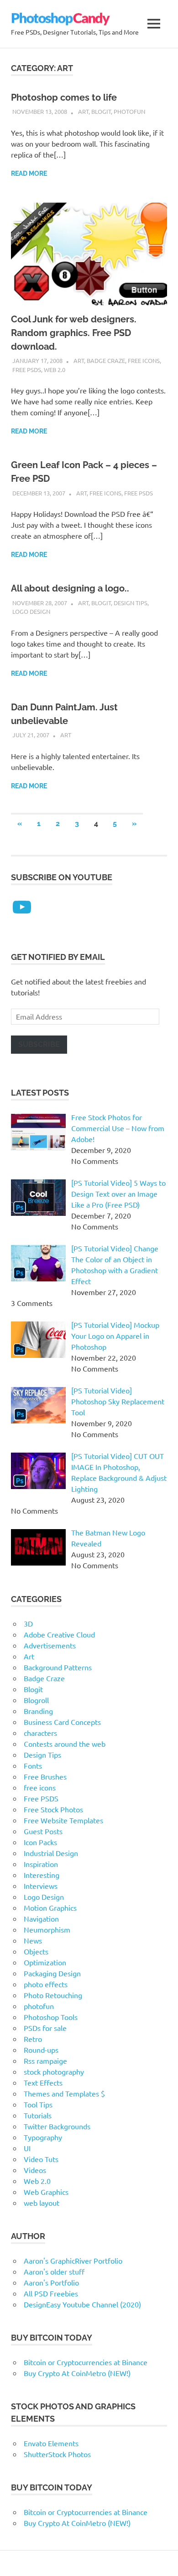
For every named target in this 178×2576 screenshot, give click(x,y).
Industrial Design (51, 1853)
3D (28, 1623)
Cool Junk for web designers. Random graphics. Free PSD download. (74, 333)
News (33, 1940)
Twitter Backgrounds (57, 2126)
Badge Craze (106, 360)
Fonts (33, 1765)
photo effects (46, 1984)
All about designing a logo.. (70, 588)
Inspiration (41, 1864)
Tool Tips (38, 2104)
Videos (35, 2170)
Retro (33, 2039)
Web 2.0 (55, 370)
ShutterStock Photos (57, 2454)
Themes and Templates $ (64, 2093)
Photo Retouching (53, 1995)
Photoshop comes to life (64, 97)
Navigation (41, 1918)
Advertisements (50, 1645)
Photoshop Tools (51, 2017)
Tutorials (38, 2115)
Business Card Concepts (62, 1722)
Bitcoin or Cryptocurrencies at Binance (86, 2362)
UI (27, 2148)
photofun (129, 111)
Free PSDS (27, 370)
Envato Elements (51, 2443)
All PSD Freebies (51, 2293)
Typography (43, 2137)
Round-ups (41, 2050)
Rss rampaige (45, 2061)
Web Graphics (46, 2192)
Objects (36, 1951)
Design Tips (131, 603)
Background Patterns (58, 1667)
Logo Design (31, 611)
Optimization (45, 1962)
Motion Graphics (50, 1908)
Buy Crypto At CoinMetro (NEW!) (77, 2373)
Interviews (41, 1886)
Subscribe (39, 1044)
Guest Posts (43, 1831)
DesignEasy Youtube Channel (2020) (82, 2304)
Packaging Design (52, 1973)
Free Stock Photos (53, 1809)
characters (40, 1733)
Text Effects (43, 2082)
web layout (42, 2203)
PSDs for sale (45, 2028)
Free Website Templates (63, 1820)
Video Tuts (41, 2159)
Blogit (101, 111)
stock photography (54, 2071)
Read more (29, 173)
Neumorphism (47, 1929)
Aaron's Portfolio (51, 2282)
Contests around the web (65, 1744)
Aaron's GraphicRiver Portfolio (73, 2260)
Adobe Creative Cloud (59, 1634)
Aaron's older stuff (54, 2271)
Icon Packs (40, 1842)
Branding (38, 1711)
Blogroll (36, 1700)
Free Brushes (45, 1776)
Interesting (42, 1875)
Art (83, 111)
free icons (144, 360)
